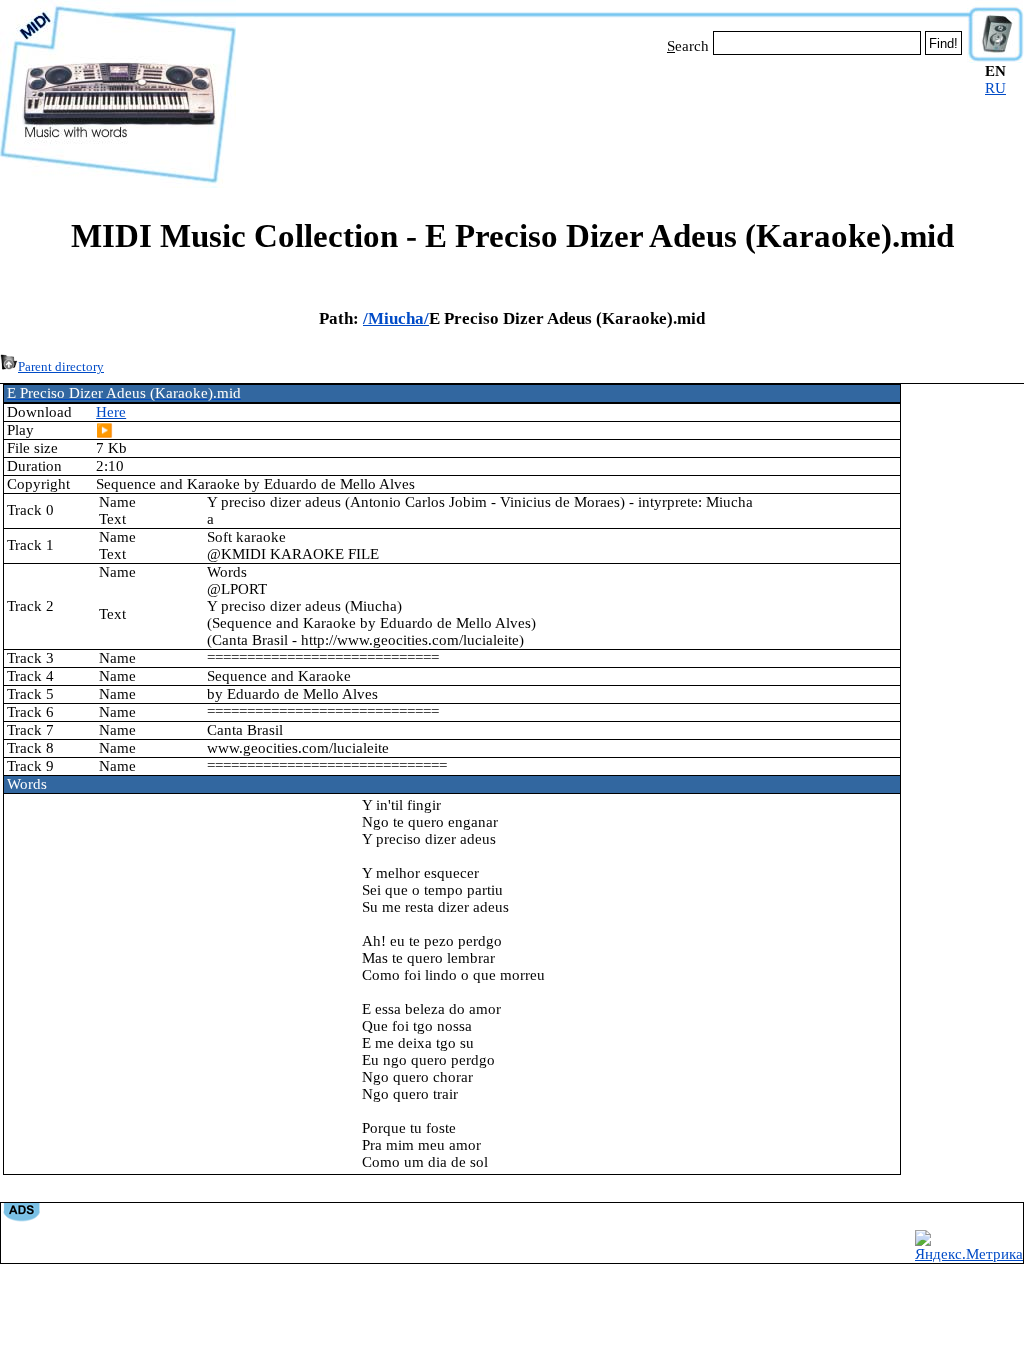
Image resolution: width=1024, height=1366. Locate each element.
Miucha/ (398, 318)
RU (995, 88)
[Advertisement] (602, 118)
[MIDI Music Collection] (118, 183)
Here (111, 412)
